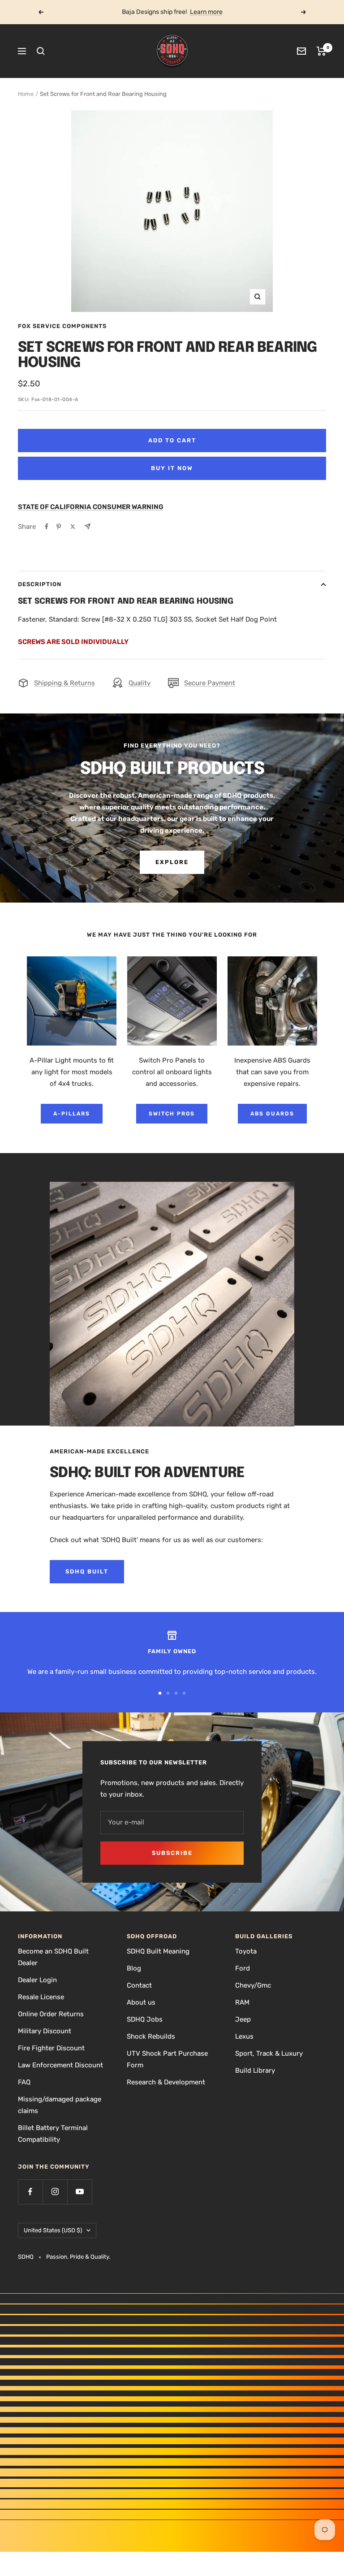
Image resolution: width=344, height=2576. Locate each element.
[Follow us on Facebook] (30, 2192)
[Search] (41, 51)
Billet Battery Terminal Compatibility (53, 2134)
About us (141, 2002)
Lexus (244, 2036)
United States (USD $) (53, 2230)
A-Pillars (72, 1114)
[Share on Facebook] (47, 527)
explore (172, 862)
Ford (243, 1968)
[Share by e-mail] (88, 526)
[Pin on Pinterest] (59, 527)
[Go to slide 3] (176, 1693)
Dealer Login (37, 1980)
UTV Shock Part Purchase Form (167, 2059)
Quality (140, 683)
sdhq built (87, 1571)
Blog (134, 1968)
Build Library (255, 2070)
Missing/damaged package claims (60, 2105)
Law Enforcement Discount (60, 2065)
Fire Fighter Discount (51, 2048)
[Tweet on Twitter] (73, 527)
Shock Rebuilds (151, 2036)
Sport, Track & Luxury (269, 2053)
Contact (139, 1985)
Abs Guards (272, 1114)
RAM (242, 2002)
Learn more (206, 12)
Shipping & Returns (64, 683)
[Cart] (321, 51)
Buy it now (172, 468)
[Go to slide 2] (168, 1693)
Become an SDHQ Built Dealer (53, 1957)
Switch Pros (172, 1114)
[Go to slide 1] (160, 1693)
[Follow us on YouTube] (80, 2192)
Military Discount (45, 2031)
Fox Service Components (62, 326)
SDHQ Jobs (145, 2019)
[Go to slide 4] (184, 1693)
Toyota (246, 1951)
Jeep (243, 2019)
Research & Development (166, 2082)
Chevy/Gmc (253, 1985)
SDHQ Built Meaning (158, 1951)
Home (26, 94)
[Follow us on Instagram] (55, 2192)
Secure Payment (210, 683)
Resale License (41, 1997)
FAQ (24, 2082)
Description (40, 584)
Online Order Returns (51, 2014)
